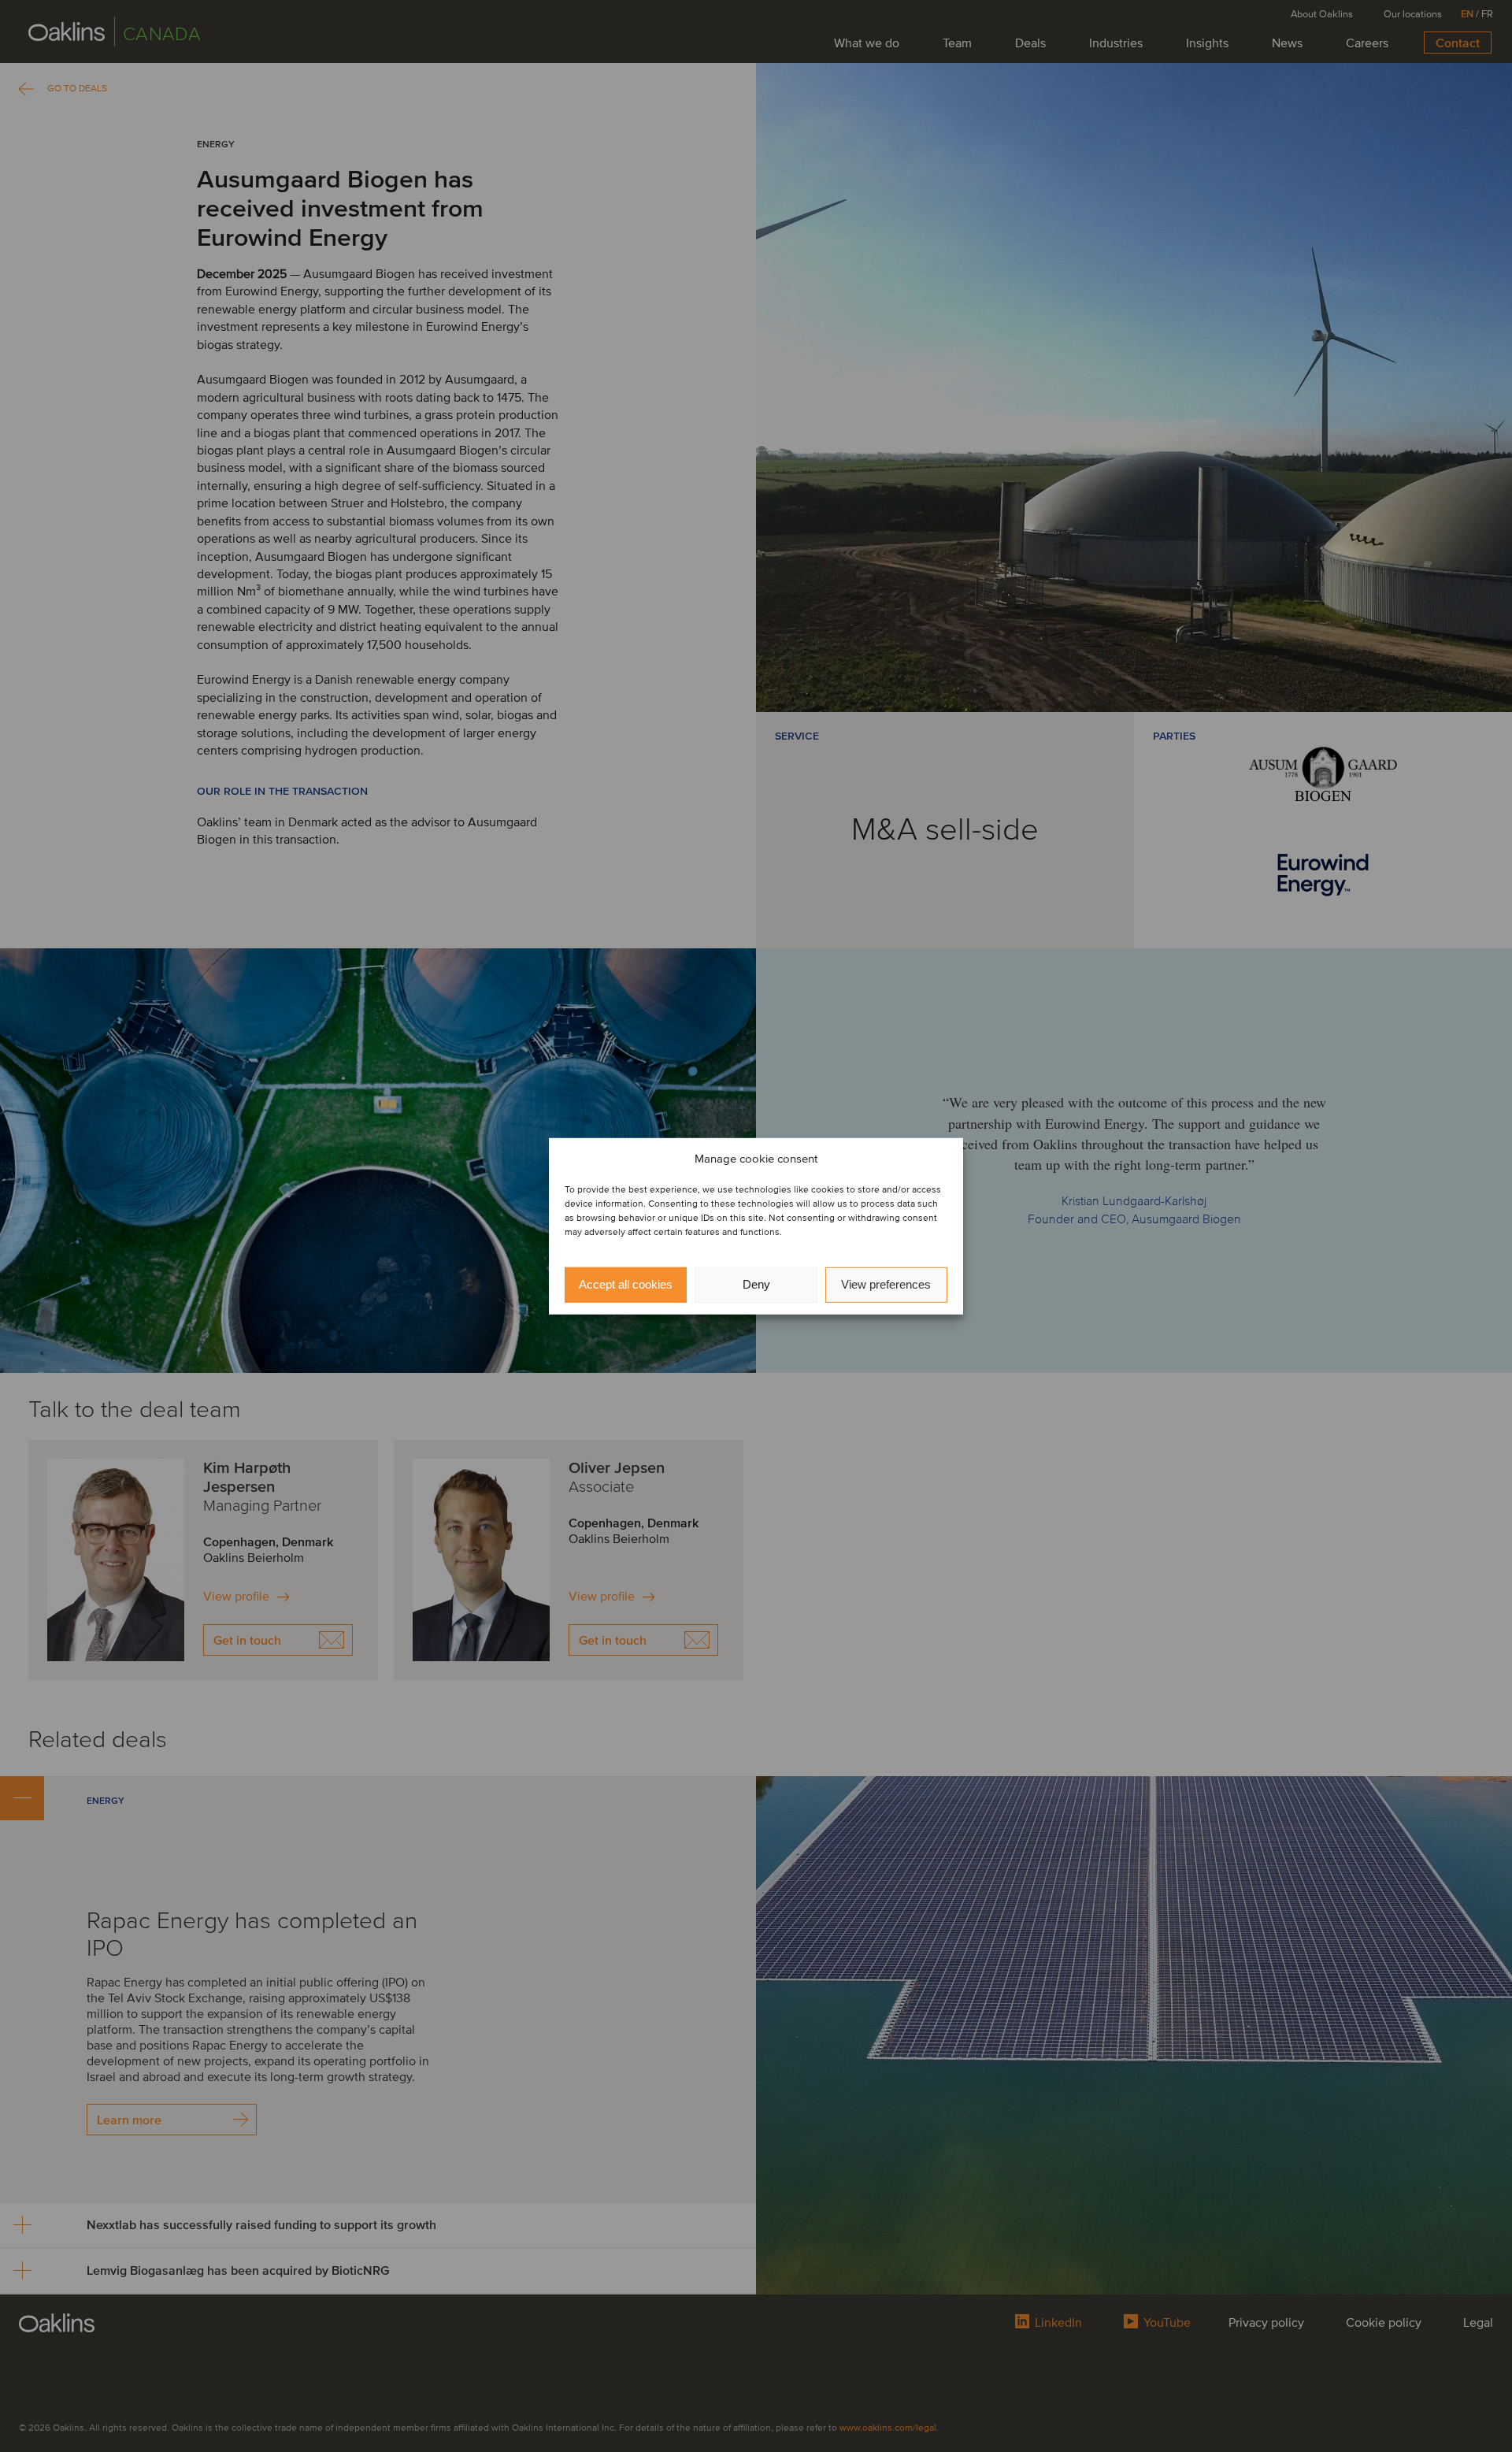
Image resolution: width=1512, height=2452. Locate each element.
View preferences (886, 1284)
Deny (756, 1284)
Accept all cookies (626, 1284)
